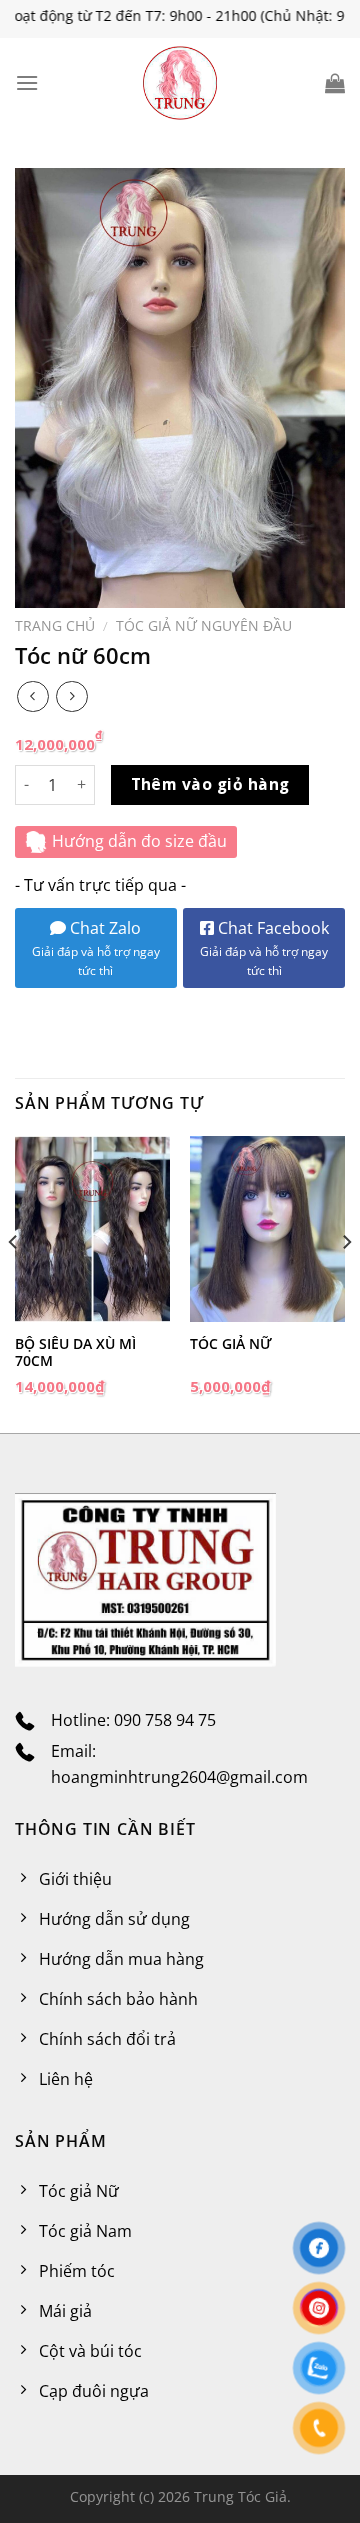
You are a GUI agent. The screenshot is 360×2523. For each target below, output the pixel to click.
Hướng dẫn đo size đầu (139, 841)
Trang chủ (55, 625)
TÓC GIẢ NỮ (231, 1344)
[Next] (346, 1282)
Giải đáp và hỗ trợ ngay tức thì (96, 961)
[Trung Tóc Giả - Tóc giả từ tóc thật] (180, 83)
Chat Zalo (103, 928)
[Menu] (27, 82)
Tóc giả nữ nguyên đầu (204, 625)
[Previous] (14, 1282)
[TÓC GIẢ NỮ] (267, 1229)
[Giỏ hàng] (335, 83)
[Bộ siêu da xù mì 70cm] (92, 1229)
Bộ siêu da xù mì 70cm (75, 1352)
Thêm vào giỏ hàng (210, 784)
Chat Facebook (264, 948)
